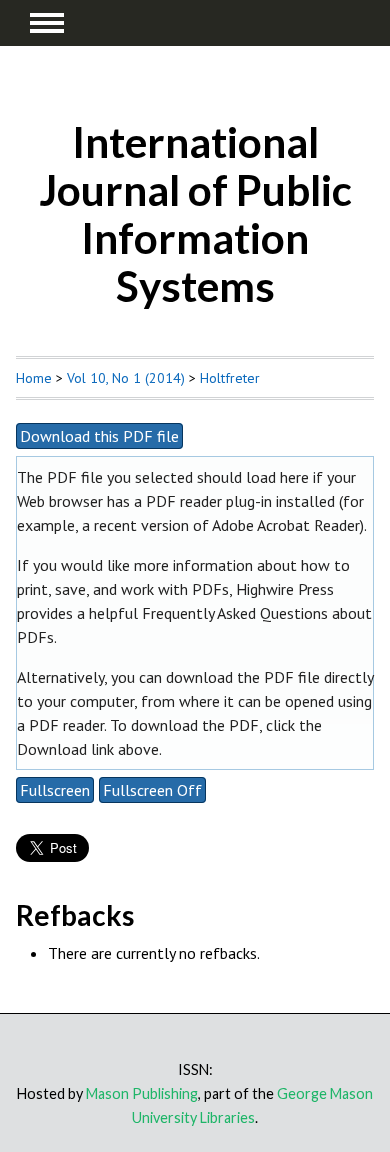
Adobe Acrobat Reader (286, 525)
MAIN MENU (47, 23)
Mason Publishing (142, 1093)
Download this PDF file (99, 436)
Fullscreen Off (152, 790)
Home (34, 378)
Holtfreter (230, 378)
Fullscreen (55, 790)
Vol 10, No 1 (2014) (126, 378)
